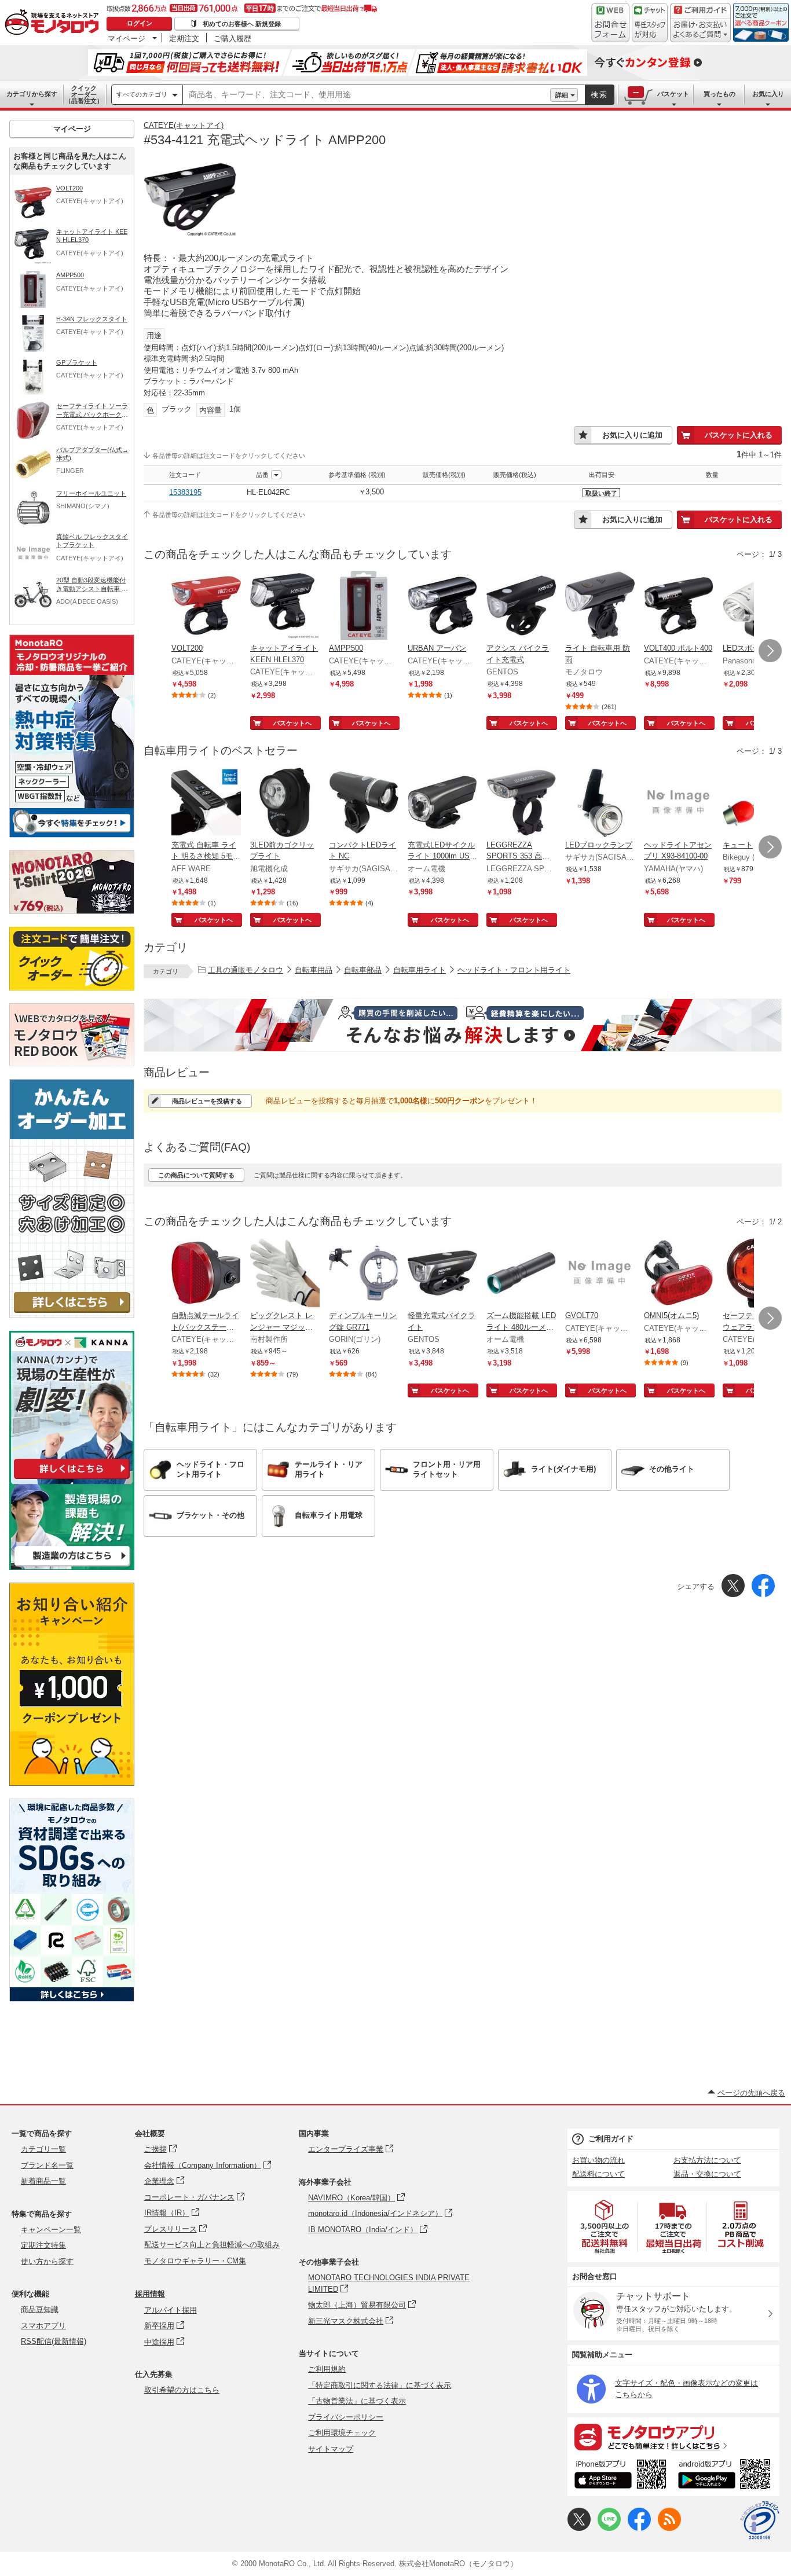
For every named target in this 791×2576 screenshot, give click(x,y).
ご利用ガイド (611, 2139)
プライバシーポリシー (346, 2417)
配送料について (598, 2174)
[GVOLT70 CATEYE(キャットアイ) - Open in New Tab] (600, 1274)
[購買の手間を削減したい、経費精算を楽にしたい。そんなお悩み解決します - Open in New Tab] (463, 1025)
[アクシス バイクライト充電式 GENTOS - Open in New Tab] (521, 607)
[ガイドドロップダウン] (700, 30)
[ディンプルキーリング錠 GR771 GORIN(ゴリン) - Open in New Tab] (364, 1274)
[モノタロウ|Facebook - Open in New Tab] (639, 2528)
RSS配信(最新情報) (54, 2341)
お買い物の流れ (598, 2160)
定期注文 (184, 38)
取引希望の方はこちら (182, 2390)
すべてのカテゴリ (142, 94)
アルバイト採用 (171, 2310)
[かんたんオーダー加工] (72, 1315)
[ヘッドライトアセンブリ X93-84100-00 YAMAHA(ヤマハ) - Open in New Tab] (679, 803)
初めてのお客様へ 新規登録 (242, 24)
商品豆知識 (40, 2309)
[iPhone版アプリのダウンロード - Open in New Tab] (620, 2476)
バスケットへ (292, 723)
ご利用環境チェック (342, 2433)
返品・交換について (707, 2174)
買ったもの (719, 94)
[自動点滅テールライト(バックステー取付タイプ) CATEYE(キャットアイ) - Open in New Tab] (206, 1274)
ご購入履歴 (232, 38)
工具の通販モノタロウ (246, 970)
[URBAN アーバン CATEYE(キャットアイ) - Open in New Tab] (442, 607)
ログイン (140, 23)
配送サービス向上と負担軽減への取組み (212, 2245)
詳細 (562, 95)
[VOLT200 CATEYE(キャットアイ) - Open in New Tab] (206, 607)
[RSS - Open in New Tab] (669, 2528)
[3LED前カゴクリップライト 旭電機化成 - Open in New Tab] (285, 803)
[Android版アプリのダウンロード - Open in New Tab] (726, 2476)
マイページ (127, 38)
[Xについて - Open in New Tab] (579, 2528)
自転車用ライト (420, 970)
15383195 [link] (185, 492)
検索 (599, 95)
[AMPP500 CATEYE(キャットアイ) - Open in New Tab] (364, 607)
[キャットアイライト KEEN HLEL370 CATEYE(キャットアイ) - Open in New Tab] (285, 607)
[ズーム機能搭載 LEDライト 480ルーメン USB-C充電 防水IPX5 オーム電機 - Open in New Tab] (521, 1274)
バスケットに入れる (739, 435)
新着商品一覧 (43, 2181)
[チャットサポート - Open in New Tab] (650, 23)
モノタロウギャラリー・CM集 (195, 2261)
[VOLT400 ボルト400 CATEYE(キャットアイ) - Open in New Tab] (679, 607)
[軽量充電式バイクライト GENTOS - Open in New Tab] (442, 1274)
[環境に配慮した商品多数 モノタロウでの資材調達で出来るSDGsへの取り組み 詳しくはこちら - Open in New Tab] (72, 1999)
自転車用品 (314, 970)
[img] (54, 23)
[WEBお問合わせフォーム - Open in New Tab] (610, 23)
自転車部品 (363, 970)
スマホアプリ (43, 2326)
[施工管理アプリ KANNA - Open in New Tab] (72, 1479)
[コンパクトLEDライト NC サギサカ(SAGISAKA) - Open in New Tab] (364, 803)
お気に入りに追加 (632, 435)
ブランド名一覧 (47, 2165)
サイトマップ (331, 2449)
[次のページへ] (770, 651)
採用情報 (150, 2294)
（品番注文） (84, 94)
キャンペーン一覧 (51, 2230)
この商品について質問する (196, 1175)
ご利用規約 (327, 2369)
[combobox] (367, 95)
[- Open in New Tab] (605, 2227)
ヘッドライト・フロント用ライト (514, 970)
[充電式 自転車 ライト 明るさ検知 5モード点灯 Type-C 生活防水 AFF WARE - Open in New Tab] (206, 803)
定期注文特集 (43, 2245)
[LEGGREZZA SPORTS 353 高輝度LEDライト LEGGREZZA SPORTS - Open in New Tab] (521, 803)
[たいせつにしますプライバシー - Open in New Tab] (760, 2520)
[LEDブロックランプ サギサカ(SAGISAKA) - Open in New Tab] (600, 803)
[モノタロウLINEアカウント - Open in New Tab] (609, 2528)
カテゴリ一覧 (43, 2149)
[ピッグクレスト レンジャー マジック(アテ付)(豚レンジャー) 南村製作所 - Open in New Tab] (285, 1274)
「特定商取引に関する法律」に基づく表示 (380, 2385)
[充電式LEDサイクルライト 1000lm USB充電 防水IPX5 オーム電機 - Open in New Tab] (442, 803)
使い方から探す (47, 2261)
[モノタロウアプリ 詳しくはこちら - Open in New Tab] (673, 2436)
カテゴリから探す (32, 94)
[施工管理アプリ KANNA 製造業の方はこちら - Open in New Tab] (72, 1567)
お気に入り (768, 94)
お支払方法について (707, 2160)
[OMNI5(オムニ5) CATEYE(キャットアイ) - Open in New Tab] (679, 1274)
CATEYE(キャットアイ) (184, 125)
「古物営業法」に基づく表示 (357, 2401)
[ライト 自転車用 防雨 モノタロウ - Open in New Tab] (600, 607)
